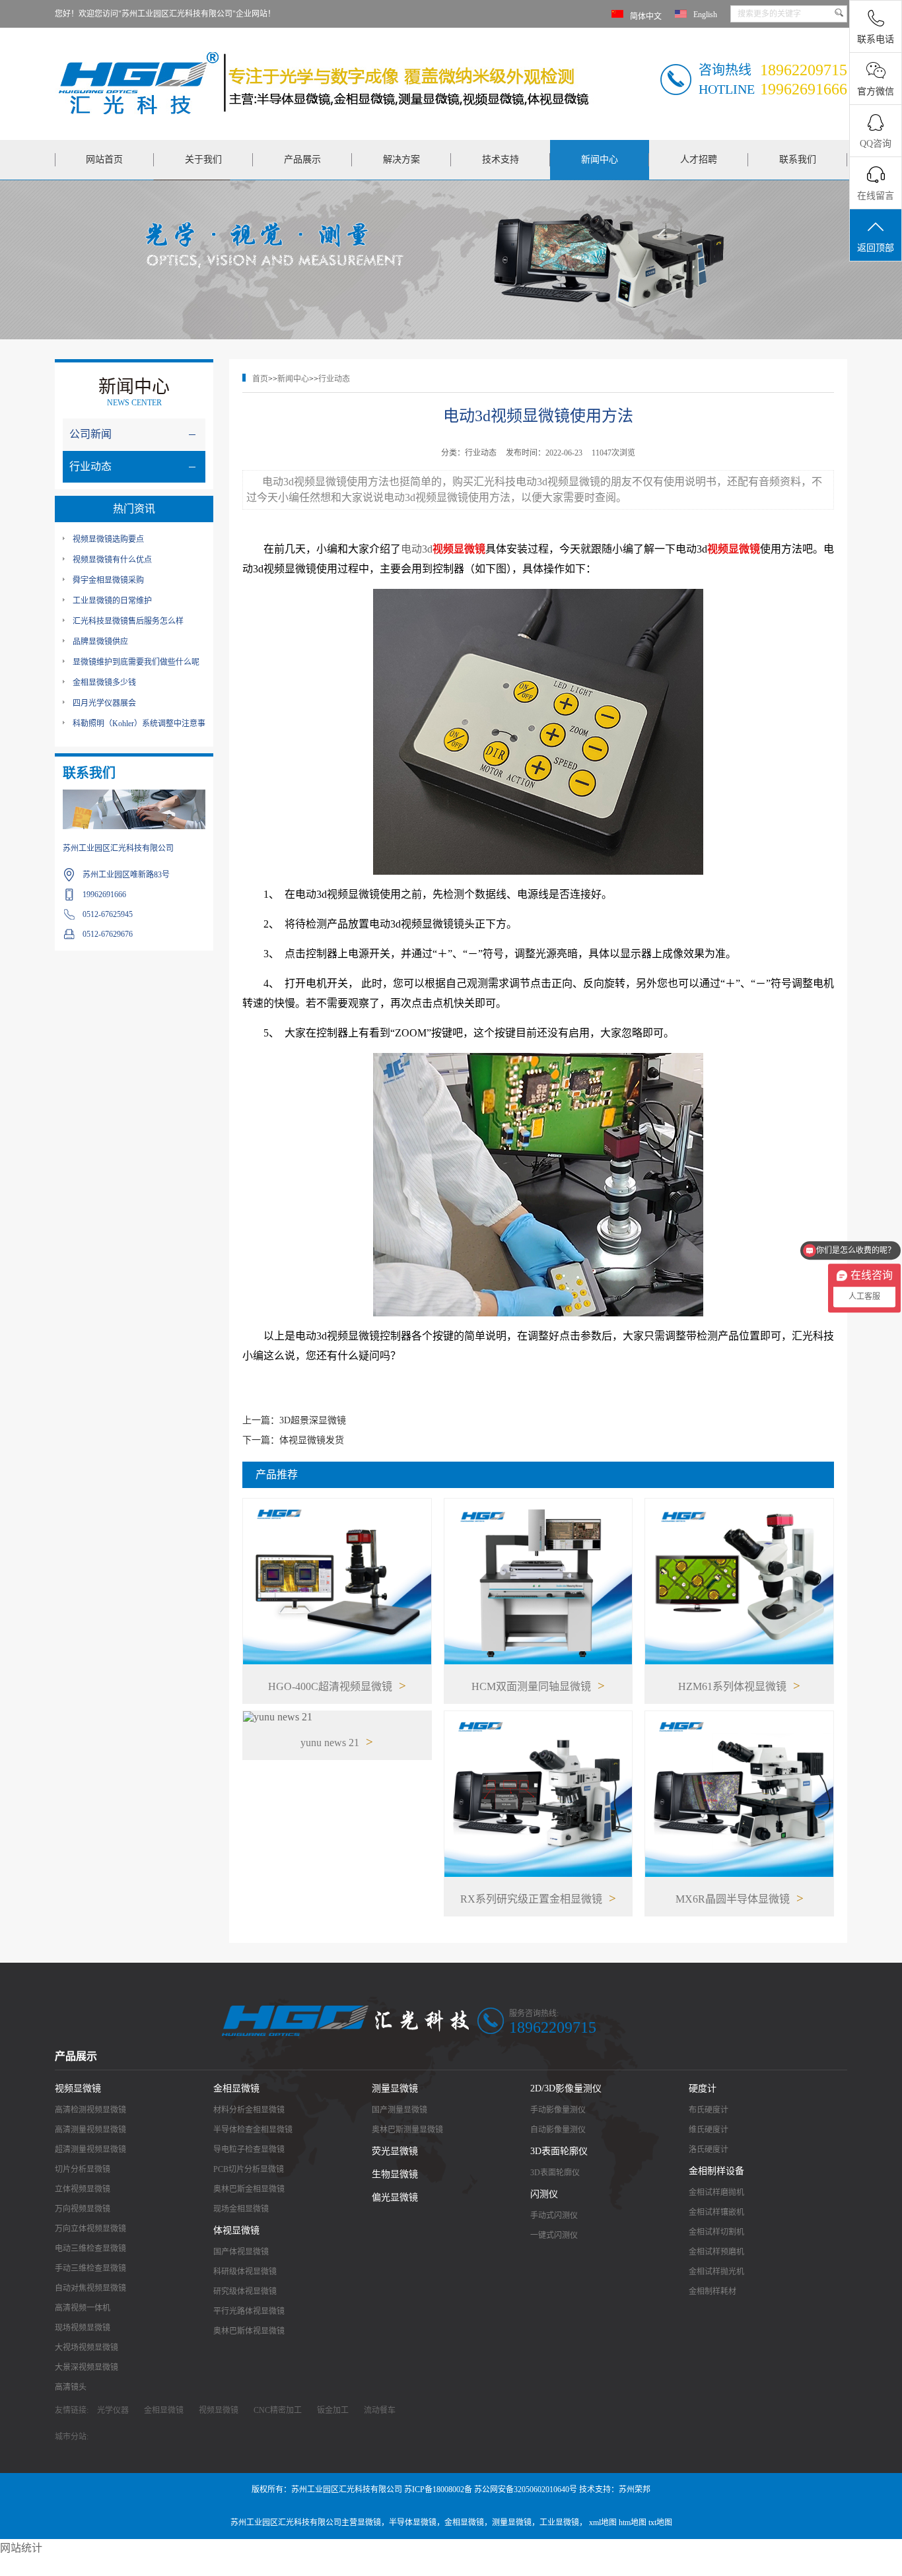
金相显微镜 (236, 2088)
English (705, 15)
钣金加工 (333, 2410)
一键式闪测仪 (554, 2235)
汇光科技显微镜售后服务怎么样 (128, 621)
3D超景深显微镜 (313, 1420)
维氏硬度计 (709, 2130)
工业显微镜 (559, 2523)
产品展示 (302, 159)
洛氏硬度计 (709, 2150)
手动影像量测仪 (558, 2110)
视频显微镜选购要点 (108, 539)
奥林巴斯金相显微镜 (249, 2189)
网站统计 (21, 2548)
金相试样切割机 (716, 2232)
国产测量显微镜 (399, 2110)
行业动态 (334, 379)
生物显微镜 (395, 2174)
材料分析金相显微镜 (249, 2110)
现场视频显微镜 (83, 2328)
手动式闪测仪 (554, 2216)
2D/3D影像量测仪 (566, 2088)
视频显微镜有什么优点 (112, 560)
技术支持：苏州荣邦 (615, 2490)
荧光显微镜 (395, 2151)
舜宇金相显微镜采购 (108, 580)
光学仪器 (113, 2410)
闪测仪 (544, 2194)
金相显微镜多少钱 (104, 683)
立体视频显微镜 (83, 2189)
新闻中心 (600, 159)
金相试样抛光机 (716, 2272)
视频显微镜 (78, 2088)
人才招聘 (699, 159)
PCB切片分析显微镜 (249, 2169)
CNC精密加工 (278, 2410)
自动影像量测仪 (558, 2130)
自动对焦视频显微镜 (90, 2288)
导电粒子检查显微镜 (249, 2150)
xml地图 (603, 2523)
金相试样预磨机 (716, 2252)
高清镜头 (71, 2387)
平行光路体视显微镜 (249, 2311)
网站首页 (104, 159)
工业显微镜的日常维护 (112, 601)
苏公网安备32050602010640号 (526, 2490)
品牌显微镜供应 (100, 642)
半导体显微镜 (413, 2523)
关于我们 (203, 159)
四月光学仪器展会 (104, 703)
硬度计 (703, 2088)
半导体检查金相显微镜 (253, 2130)
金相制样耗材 (712, 2291)
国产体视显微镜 (241, 2252)
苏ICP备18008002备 (438, 2490)
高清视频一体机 (83, 2308)
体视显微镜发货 (312, 1440)
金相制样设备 (716, 2171)
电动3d (417, 549)
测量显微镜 (395, 2088)
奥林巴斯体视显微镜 (249, 2331)
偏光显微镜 (395, 2197)
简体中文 (646, 17)
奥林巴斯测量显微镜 (407, 2130)
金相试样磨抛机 (716, 2192)
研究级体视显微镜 (245, 2291)
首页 (260, 379)
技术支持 (501, 159)
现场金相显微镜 (241, 2209)
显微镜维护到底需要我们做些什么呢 (136, 662)
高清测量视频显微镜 (90, 2130)
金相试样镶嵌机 (716, 2212)
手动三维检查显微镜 (90, 2268)
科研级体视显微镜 (245, 2272)
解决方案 (401, 159)
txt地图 (660, 2523)
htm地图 (633, 2523)
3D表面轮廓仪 (559, 2151)
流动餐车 (380, 2410)
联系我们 (798, 159)
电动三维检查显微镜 (90, 2249)
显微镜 (369, 2523)
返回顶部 (876, 248)
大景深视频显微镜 (87, 2367)
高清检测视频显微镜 (90, 2110)
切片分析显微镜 (83, 2169)
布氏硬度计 (709, 2110)
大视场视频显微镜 (87, 2348)
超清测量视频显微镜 (90, 2150)
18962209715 (553, 2027)
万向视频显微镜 (83, 2209)
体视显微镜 (236, 2230)
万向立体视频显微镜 (90, 2229)
